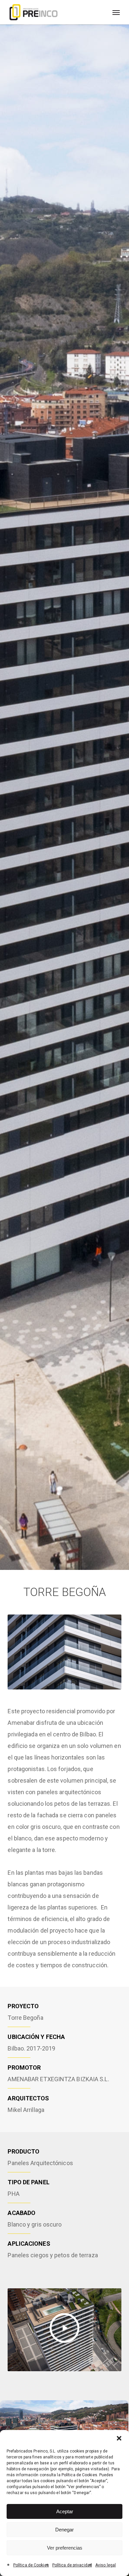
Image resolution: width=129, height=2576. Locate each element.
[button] (119, 2438)
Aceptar (65, 2511)
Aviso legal (106, 2565)
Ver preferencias (65, 2548)
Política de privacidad (72, 2565)
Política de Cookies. (80, 2475)
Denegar (64, 2530)
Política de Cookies (31, 2565)
